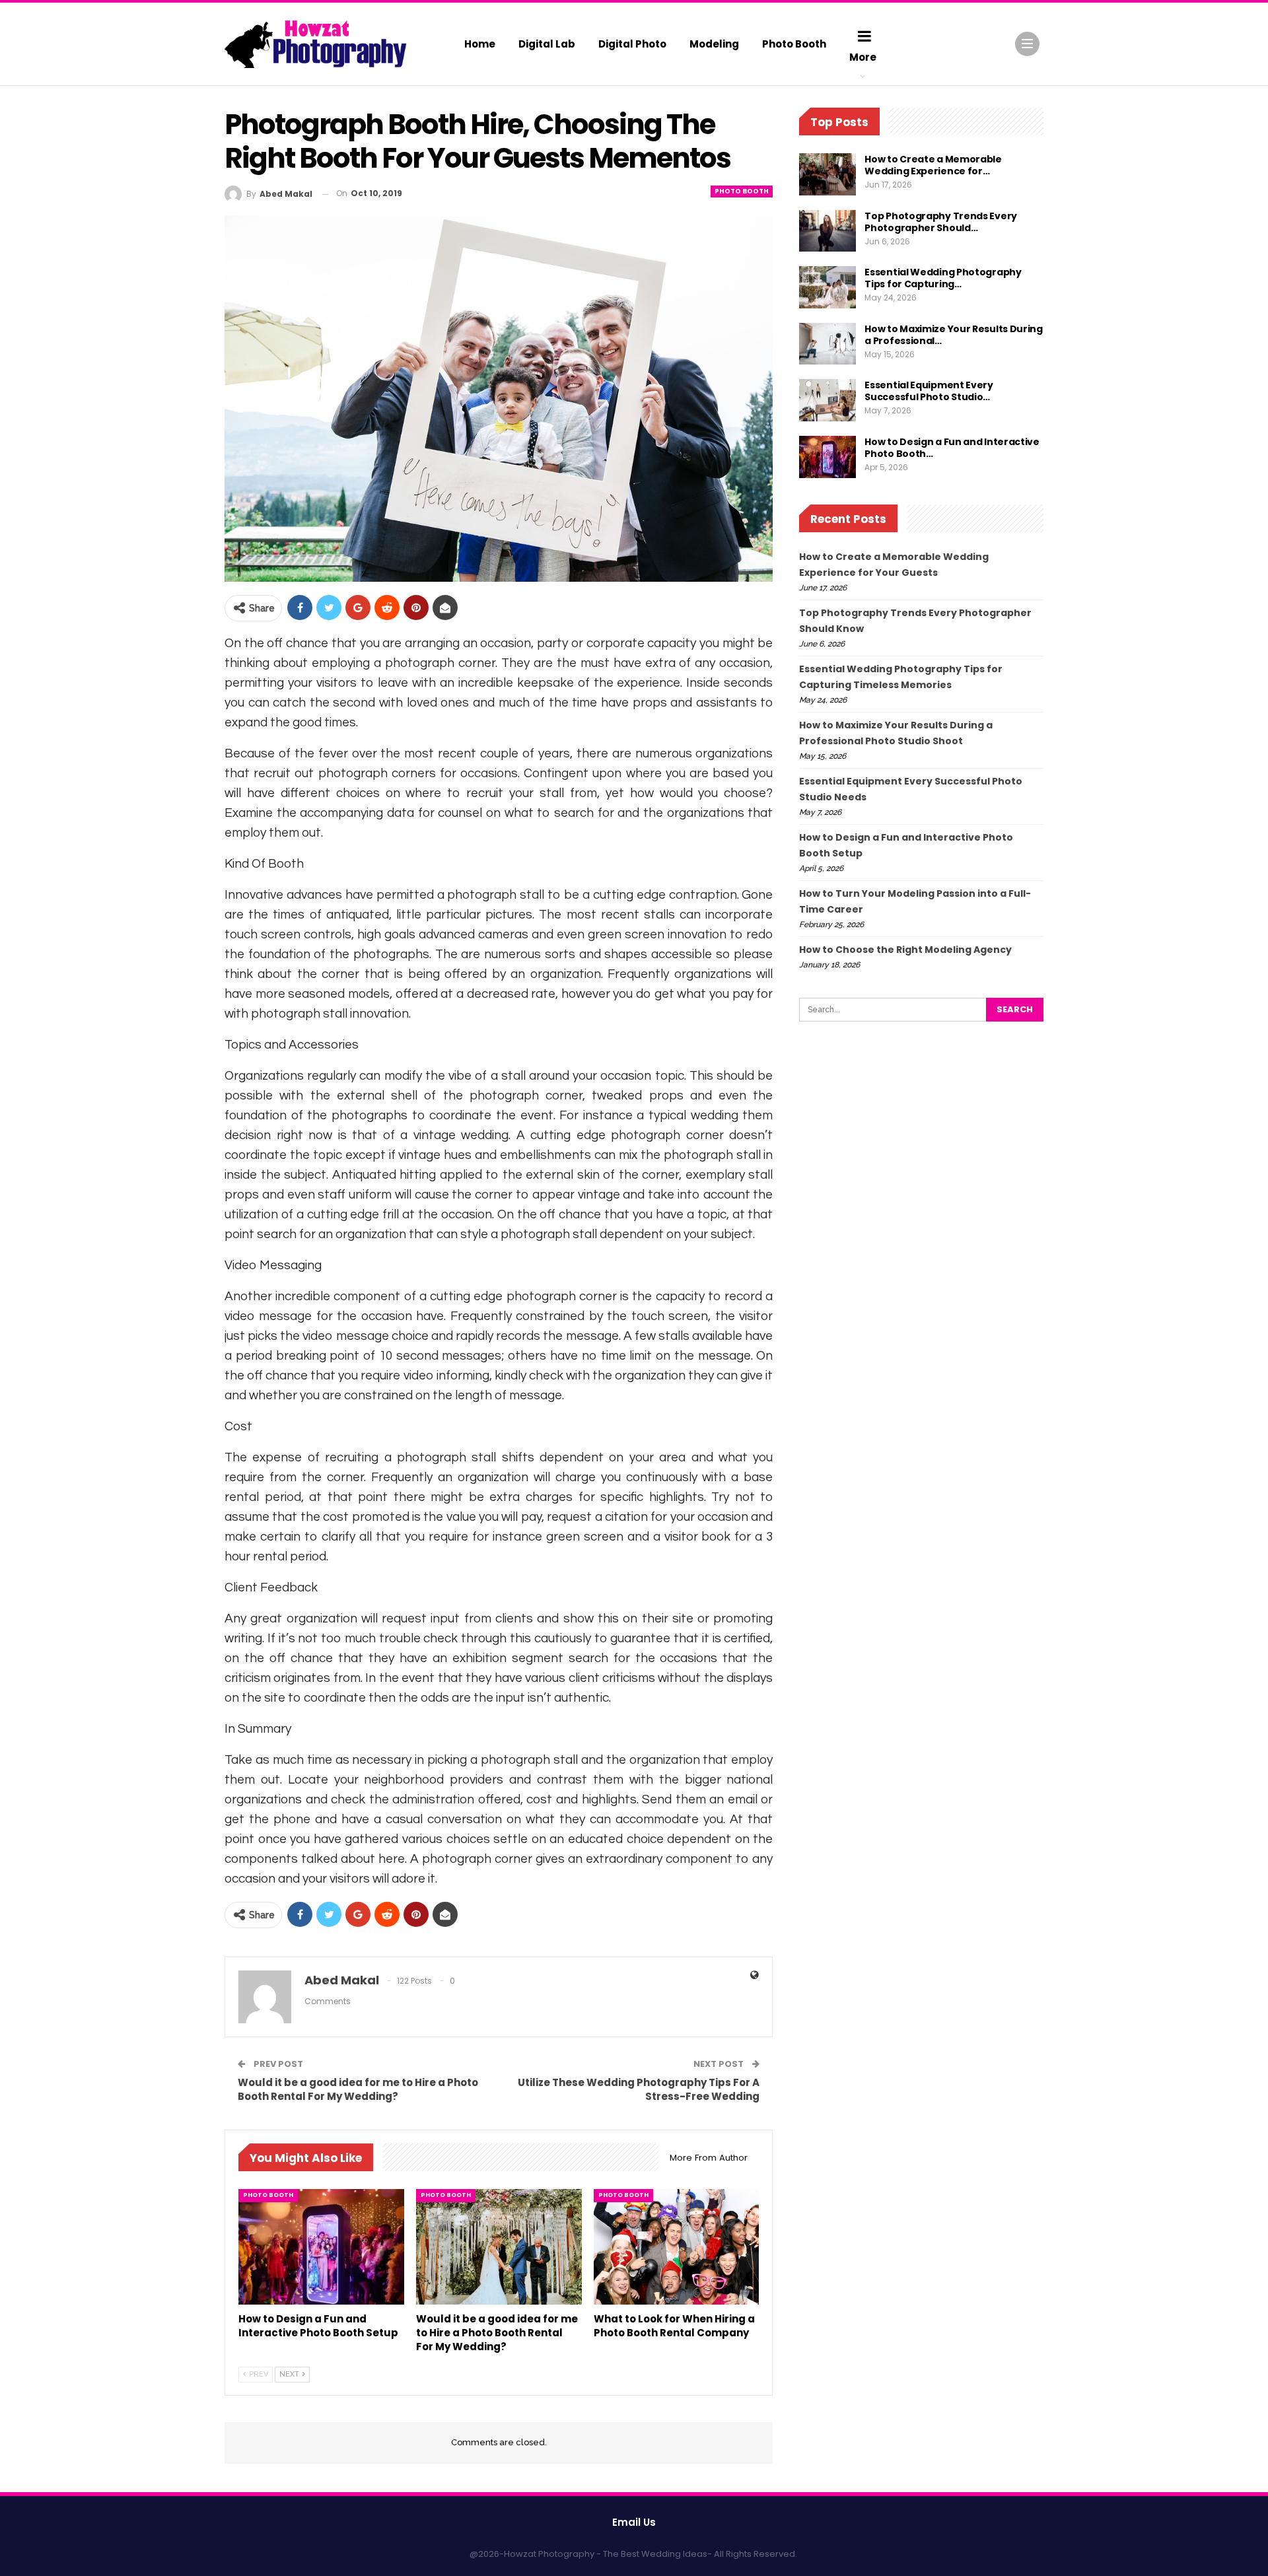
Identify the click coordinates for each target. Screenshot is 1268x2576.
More (863, 57)
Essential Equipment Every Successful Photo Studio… (929, 391)
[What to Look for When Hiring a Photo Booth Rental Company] (677, 2247)
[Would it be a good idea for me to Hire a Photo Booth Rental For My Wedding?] (499, 2247)
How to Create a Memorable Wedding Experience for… (933, 165)
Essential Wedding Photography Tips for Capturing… (943, 278)
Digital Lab (547, 44)
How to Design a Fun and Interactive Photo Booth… (952, 448)
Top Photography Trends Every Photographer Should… (941, 222)
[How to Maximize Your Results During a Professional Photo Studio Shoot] (828, 344)
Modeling (714, 44)
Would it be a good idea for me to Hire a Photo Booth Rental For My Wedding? (358, 2089)
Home (480, 44)
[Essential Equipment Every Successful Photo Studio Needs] (828, 400)
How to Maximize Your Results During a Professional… (954, 335)
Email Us (634, 2522)
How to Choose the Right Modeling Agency (905, 950)
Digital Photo (632, 44)
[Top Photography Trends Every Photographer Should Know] (828, 231)
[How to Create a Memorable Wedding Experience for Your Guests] (828, 174)
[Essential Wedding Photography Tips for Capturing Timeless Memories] (828, 287)
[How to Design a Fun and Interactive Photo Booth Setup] (321, 2247)
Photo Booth (794, 44)
